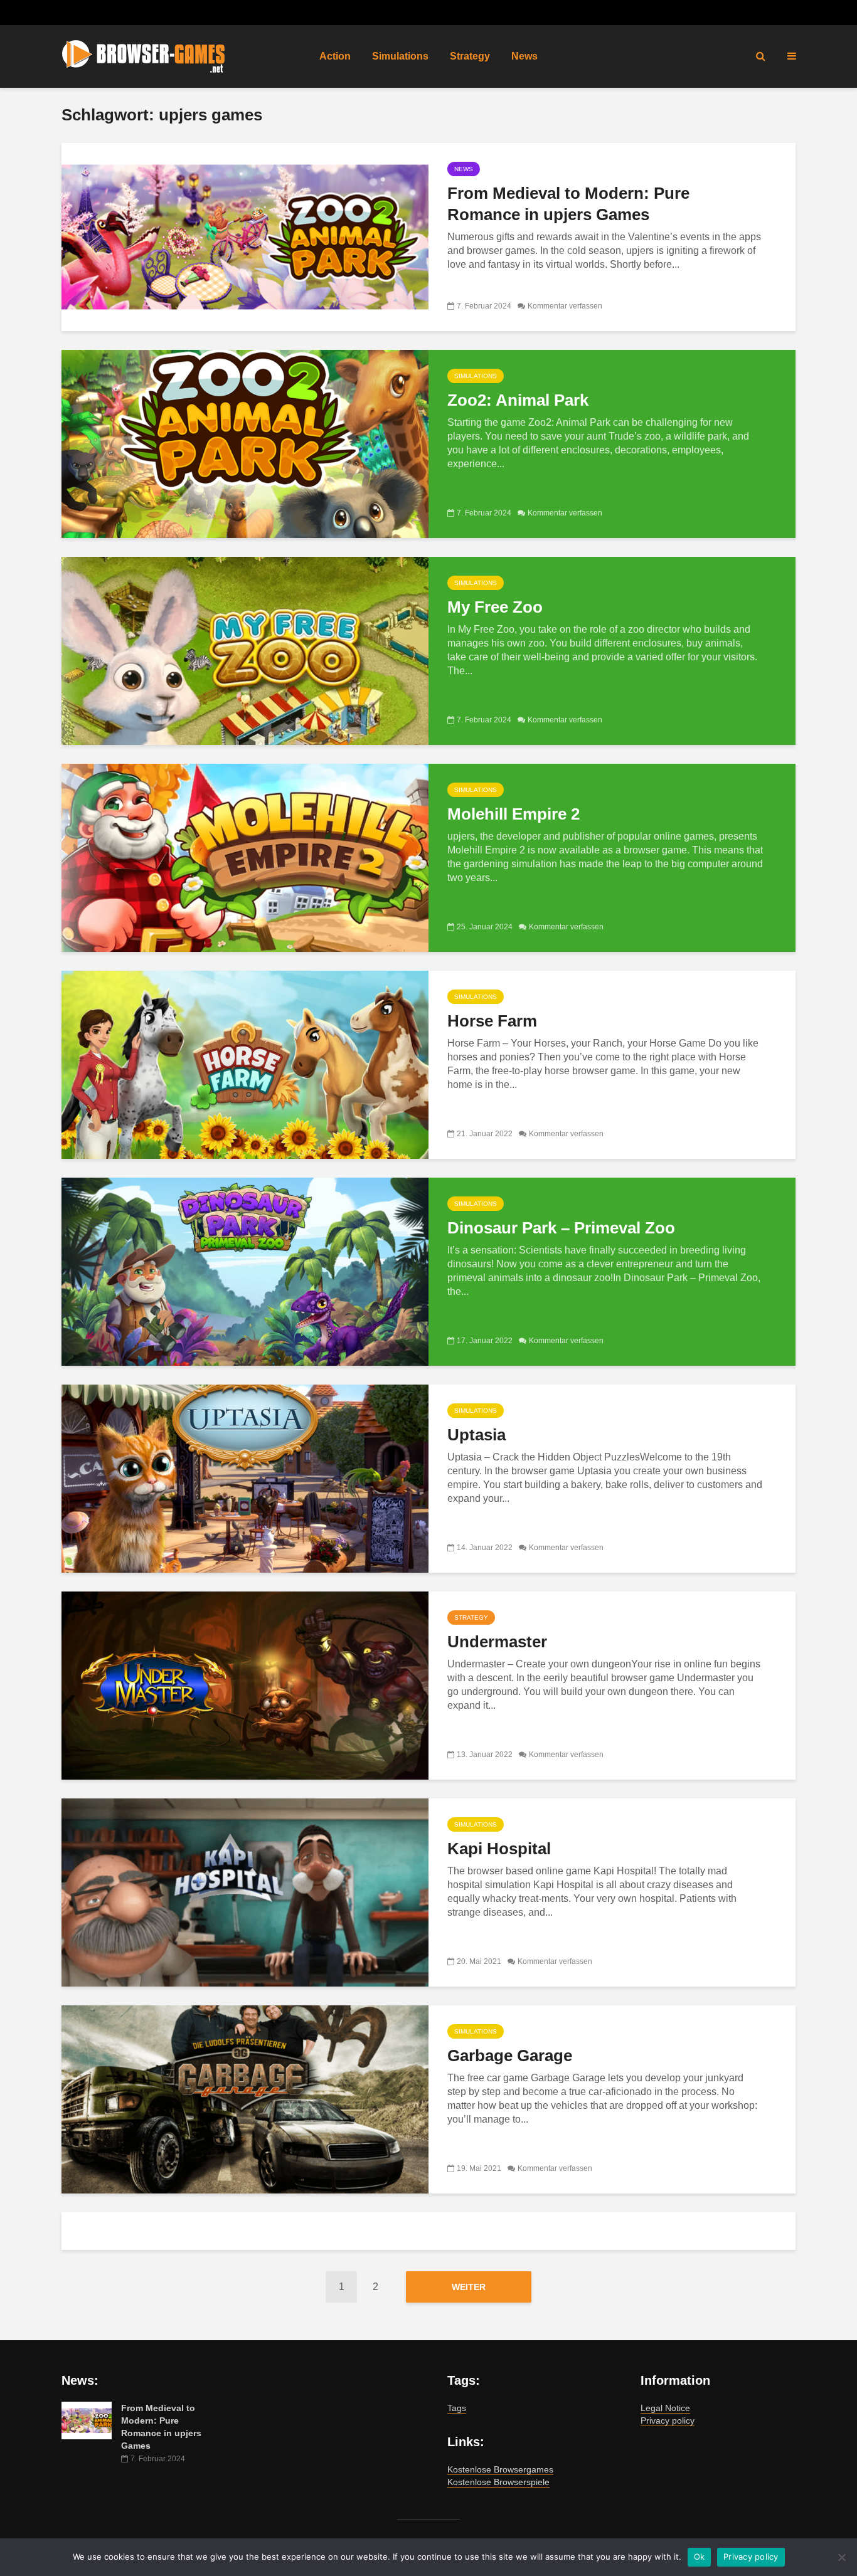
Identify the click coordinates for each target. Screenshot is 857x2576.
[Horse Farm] (245, 1064)
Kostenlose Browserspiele (498, 2482)
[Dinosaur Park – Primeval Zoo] (245, 1271)
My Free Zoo (495, 607)
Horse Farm (492, 1021)
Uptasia (476, 1435)
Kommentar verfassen (565, 306)
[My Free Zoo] (245, 650)
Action (335, 56)
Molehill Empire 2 (514, 814)
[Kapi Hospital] (245, 1892)
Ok (700, 2557)
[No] (841, 2557)
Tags (457, 2408)
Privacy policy (668, 2420)
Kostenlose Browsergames (500, 2469)
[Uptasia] (245, 1478)
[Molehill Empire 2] (245, 857)
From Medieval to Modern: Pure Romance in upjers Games (568, 204)
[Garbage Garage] (245, 2098)
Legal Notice (665, 2408)
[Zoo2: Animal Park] (245, 443)
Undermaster (497, 1642)
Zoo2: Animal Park (518, 400)
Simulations (400, 56)
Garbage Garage (510, 2056)
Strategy (470, 56)
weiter (469, 2287)
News (524, 56)
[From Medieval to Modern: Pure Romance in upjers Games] (245, 236)
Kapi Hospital (499, 1849)
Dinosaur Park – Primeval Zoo (561, 1228)
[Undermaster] (245, 1685)
